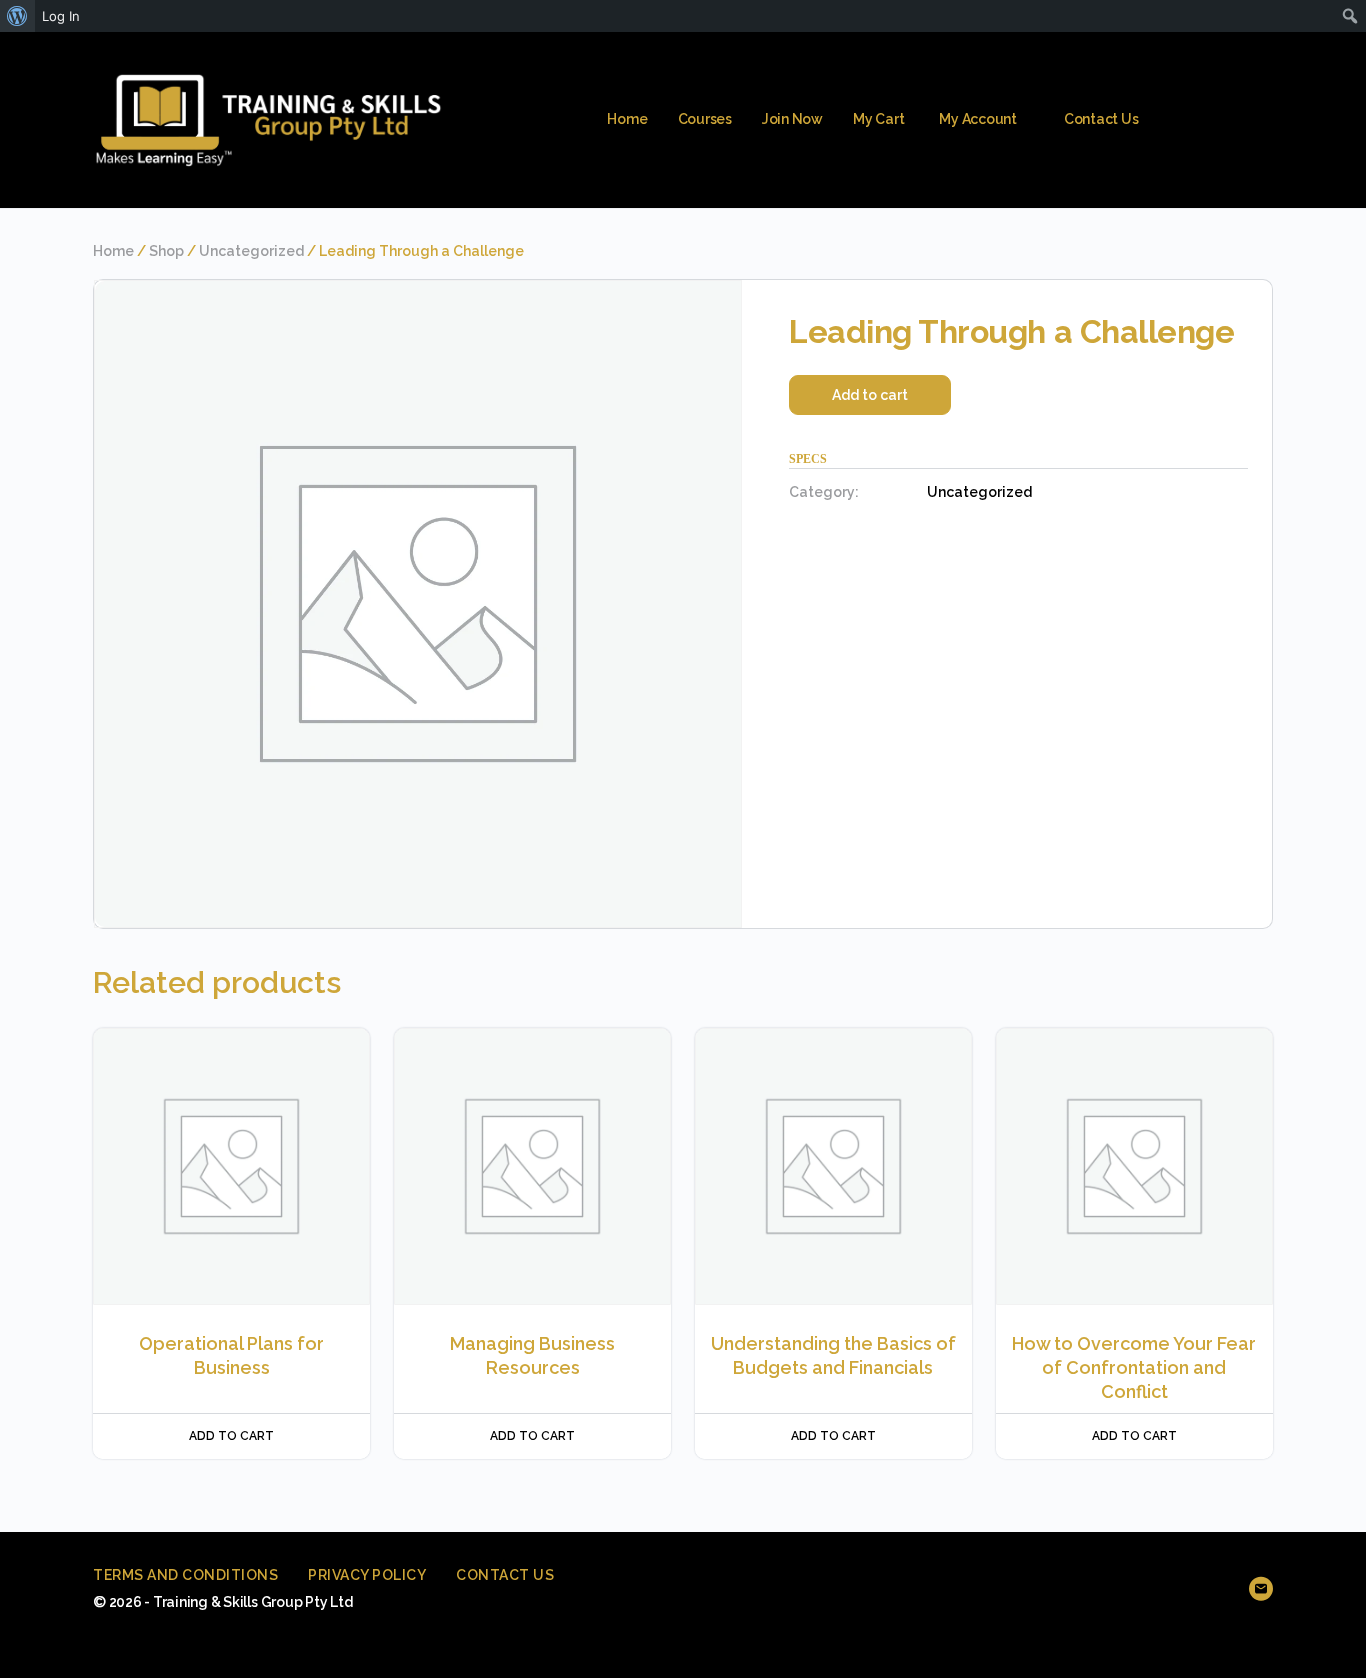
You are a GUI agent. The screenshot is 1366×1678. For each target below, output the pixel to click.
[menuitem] (17, 16)
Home (113, 251)
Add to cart (870, 395)
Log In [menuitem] (61, 16)
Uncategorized (251, 251)
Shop (166, 251)
